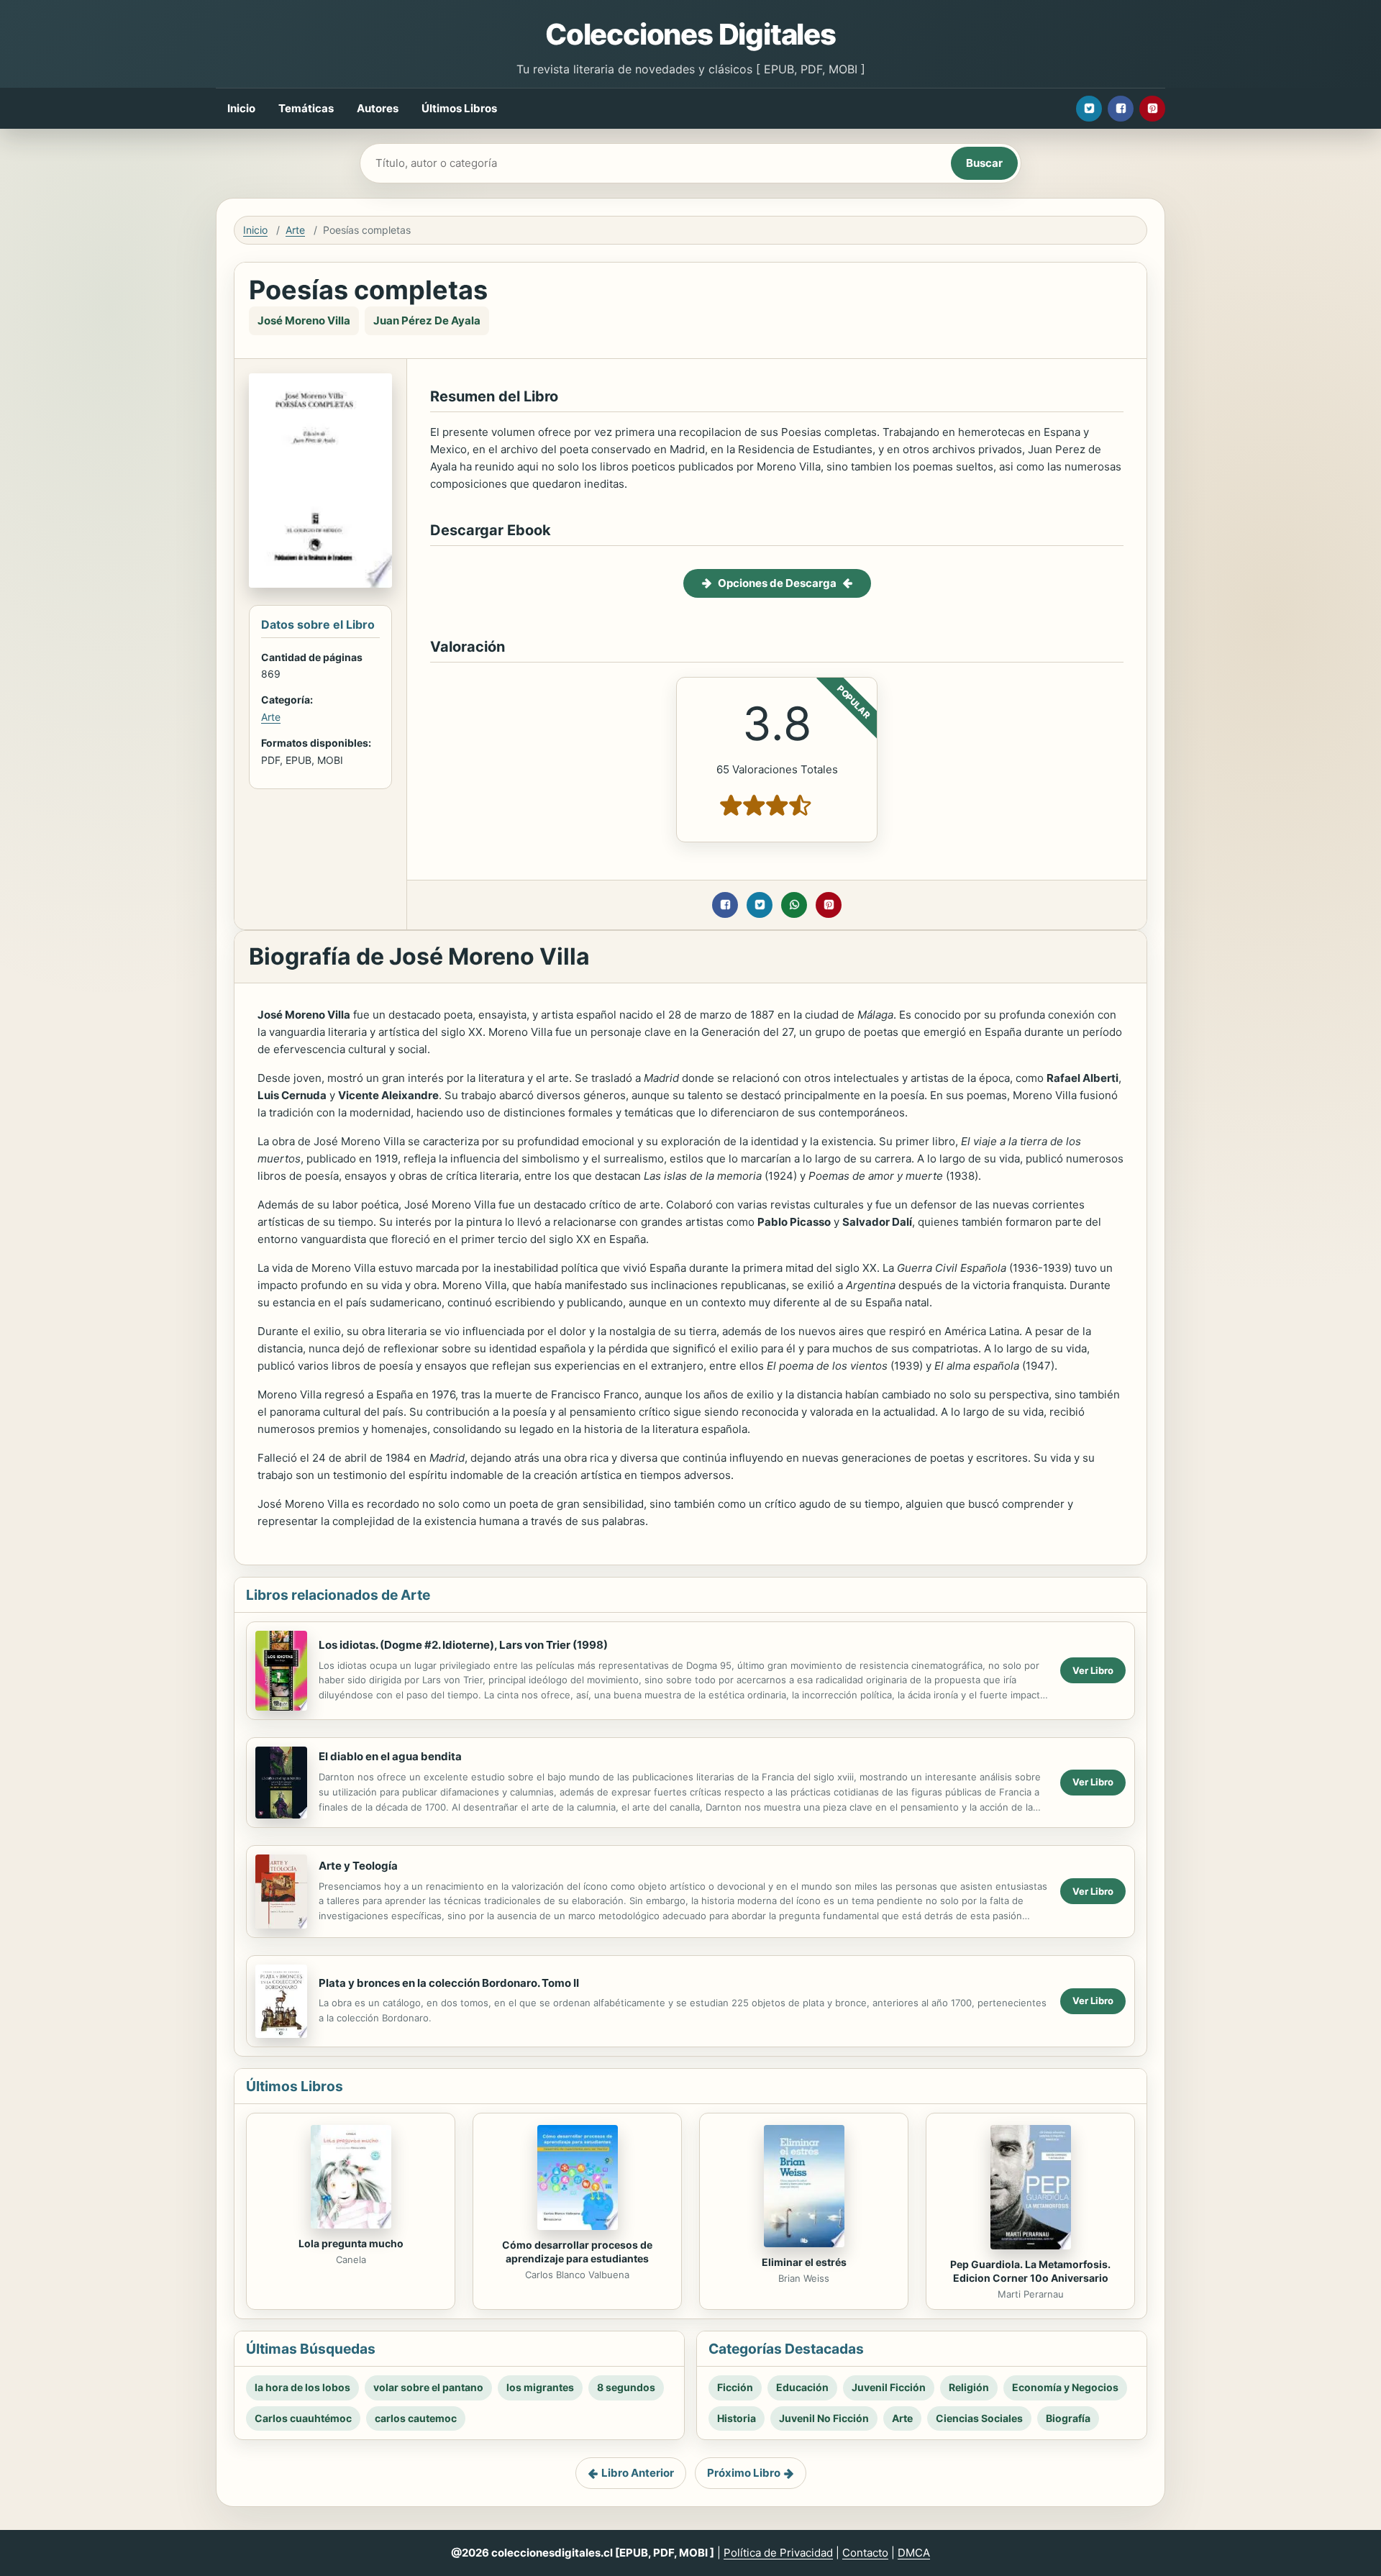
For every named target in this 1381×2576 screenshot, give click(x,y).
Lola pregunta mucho (351, 2243)
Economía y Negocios (1065, 2387)
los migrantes (540, 2387)
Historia (737, 2418)
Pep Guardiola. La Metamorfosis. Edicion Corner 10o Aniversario (1030, 2271)
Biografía (1068, 2418)
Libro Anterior (638, 2473)
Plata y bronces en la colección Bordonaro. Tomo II (449, 1983)
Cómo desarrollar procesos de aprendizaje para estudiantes (577, 2252)
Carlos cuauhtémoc (303, 2418)
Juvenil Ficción (889, 2387)
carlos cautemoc (416, 2418)
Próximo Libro (744, 2473)
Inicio (241, 108)
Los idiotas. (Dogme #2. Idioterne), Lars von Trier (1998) (463, 1645)
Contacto (865, 2553)
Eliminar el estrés (804, 2262)
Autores (378, 108)
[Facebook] (1121, 109)
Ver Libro (1093, 1670)
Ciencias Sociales (979, 2418)
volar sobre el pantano (428, 2387)
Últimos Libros (459, 108)
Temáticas (306, 108)
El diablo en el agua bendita (390, 1756)
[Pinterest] (1152, 109)
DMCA (914, 2553)
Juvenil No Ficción (824, 2418)
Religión (969, 2387)
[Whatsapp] (794, 905)
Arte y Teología (358, 1866)
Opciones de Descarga (777, 583)
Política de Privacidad (778, 2553)
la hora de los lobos (302, 2387)
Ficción (735, 2387)
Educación (802, 2387)
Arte (295, 230)
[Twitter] (1089, 109)
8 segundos (626, 2387)
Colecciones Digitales (690, 34)
